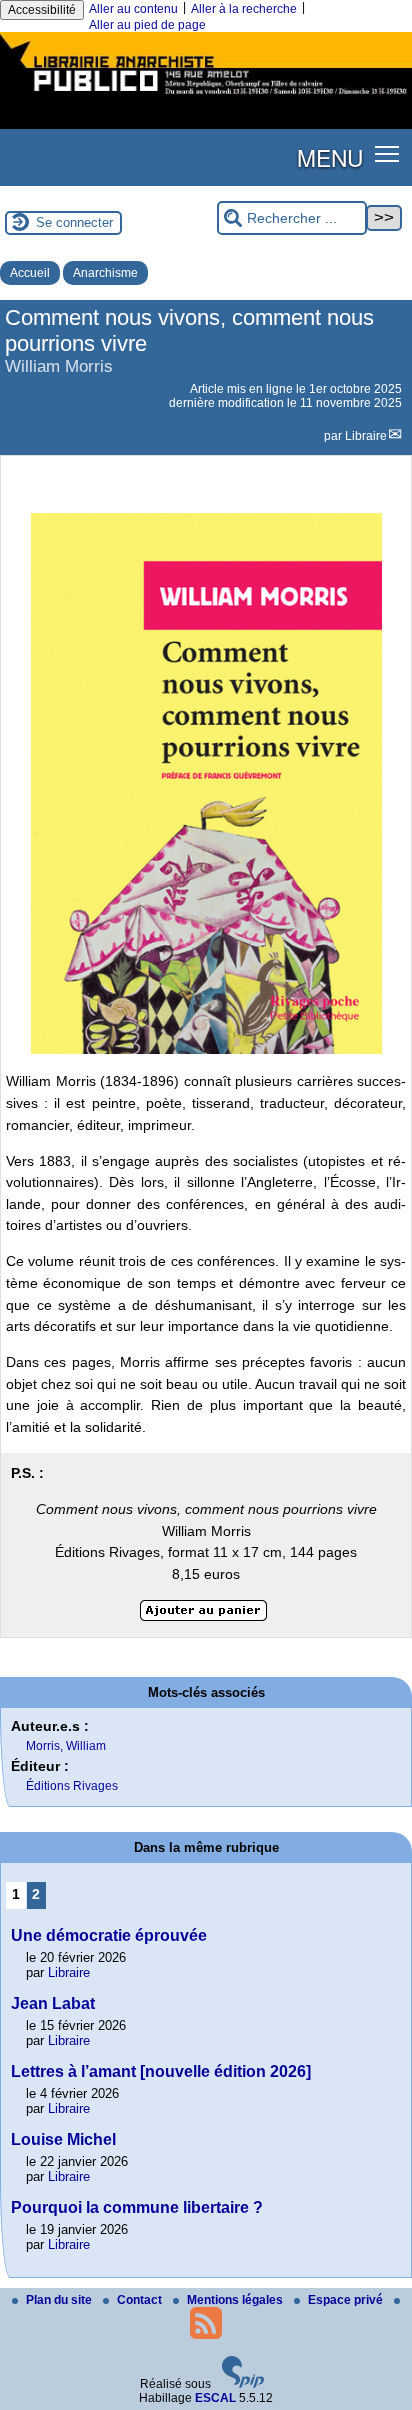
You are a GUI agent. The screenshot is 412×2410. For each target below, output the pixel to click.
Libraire (366, 436)
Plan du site (60, 2300)
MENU (330, 157)
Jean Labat (53, 2003)
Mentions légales (236, 2300)
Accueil (30, 273)
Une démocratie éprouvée (109, 1935)
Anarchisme (105, 273)
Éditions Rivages (72, 1786)
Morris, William (66, 1746)
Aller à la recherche (244, 9)
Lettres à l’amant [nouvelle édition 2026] (161, 2071)
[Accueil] (206, 97)
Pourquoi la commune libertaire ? (137, 2207)
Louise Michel (63, 2139)
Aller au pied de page (147, 25)
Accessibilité (42, 10)
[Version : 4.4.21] (243, 2384)
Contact (141, 2300)
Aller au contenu (133, 9)
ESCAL (215, 2398)
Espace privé (347, 2300)
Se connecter (74, 222)
